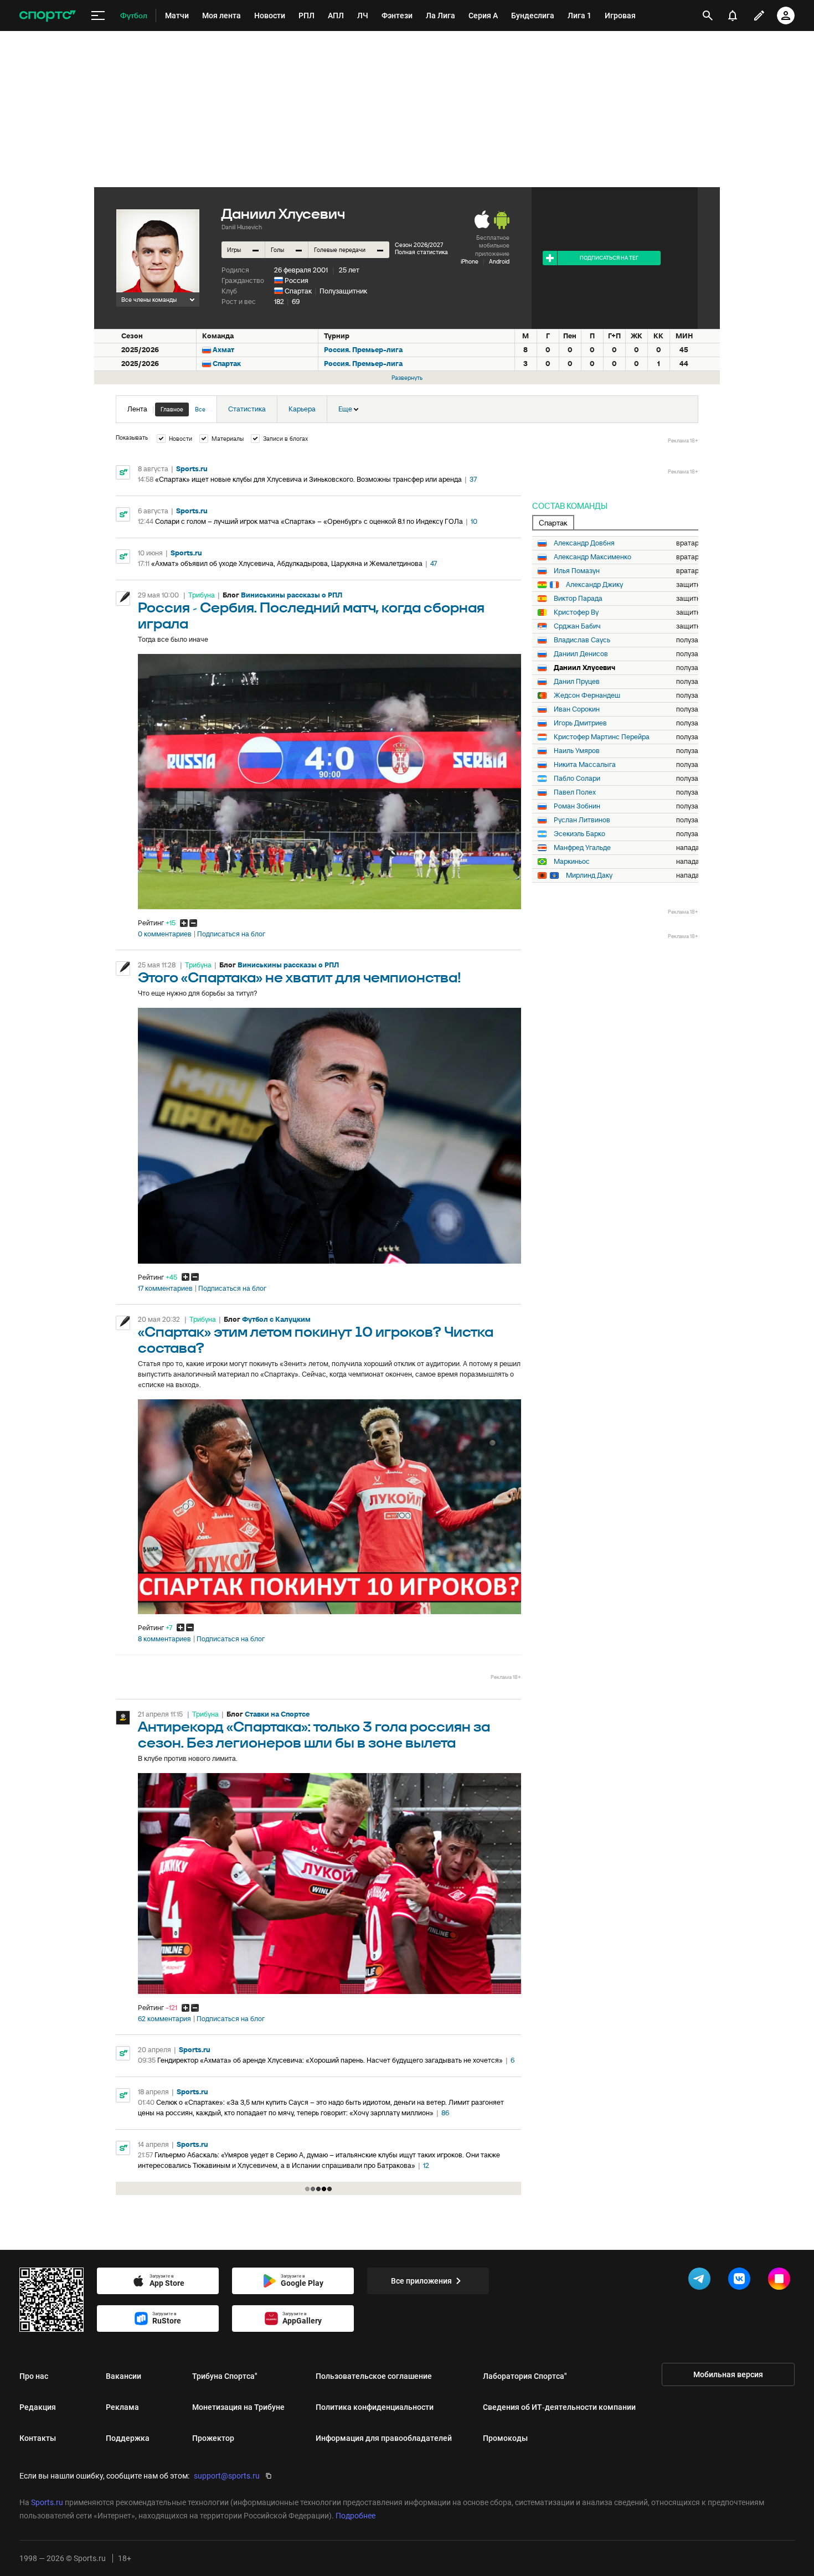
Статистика (247, 409)
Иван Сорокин (577, 709)
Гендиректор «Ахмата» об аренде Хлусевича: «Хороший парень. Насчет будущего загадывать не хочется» (330, 2060)
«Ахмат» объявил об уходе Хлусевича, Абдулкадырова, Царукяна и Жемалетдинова (287, 563)
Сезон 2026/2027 (419, 245)
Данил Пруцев (577, 682)
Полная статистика (421, 252)
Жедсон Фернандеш (587, 695)
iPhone (470, 261)
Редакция (38, 2407)
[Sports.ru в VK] (741, 2281)
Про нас (34, 2376)
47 (434, 563)
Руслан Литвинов (582, 820)
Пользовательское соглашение (374, 2376)
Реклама (122, 2407)
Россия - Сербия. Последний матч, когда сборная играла (311, 616)
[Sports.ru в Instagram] (781, 2281)
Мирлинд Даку (589, 875)
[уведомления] (733, 16)
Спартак (298, 291)
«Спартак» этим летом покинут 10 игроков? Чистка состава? (316, 1341)
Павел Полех (575, 792)
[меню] (98, 16)
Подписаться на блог (231, 934)
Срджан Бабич (577, 626)
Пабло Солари (577, 779)
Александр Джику (594, 585)
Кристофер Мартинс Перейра (602, 737)
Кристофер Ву (576, 612)
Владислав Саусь (582, 640)
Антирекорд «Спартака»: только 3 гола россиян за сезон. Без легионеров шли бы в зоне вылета (314, 1735)
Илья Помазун (577, 571)
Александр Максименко (593, 557)
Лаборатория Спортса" (525, 2376)
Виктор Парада (578, 599)
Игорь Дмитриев (580, 723)
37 (473, 479)
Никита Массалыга (585, 765)
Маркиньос (572, 862)
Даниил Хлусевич (584, 668)
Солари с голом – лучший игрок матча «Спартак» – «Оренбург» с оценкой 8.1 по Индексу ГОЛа (309, 521)
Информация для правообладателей (384, 2438)
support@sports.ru (227, 2476)
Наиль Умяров (577, 751)
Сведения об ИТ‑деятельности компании (559, 2407)
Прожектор (213, 2438)
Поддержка (128, 2438)
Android (499, 261)
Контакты (38, 2438)
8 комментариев (164, 1639)
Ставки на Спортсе (277, 1714)
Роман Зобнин (577, 806)
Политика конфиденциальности (375, 2407)
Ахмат (223, 350)
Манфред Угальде (582, 848)
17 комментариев (165, 1289)
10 (474, 521)
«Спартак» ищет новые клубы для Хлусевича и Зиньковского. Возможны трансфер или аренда (308, 479)
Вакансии (123, 2376)
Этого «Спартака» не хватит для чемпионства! (300, 978)
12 (426, 2165)
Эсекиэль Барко (579, 834)
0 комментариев (165, 934)
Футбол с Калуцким (276, 1319)
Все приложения (421, 2281)
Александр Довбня (584, 543)
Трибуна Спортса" (225, 2376)
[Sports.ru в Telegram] (702, 2281)
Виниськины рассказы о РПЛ (292, 595)
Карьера (302, 409)
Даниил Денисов (581, 654)
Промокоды (505, 2438)
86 (445, 2113)
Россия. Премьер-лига (363, 350)
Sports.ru (192, 469)
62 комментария (164, 2019)
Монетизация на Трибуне (238, 2407)
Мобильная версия (728, 2374)
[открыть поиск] (708, 16)
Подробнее (356, 2516)
